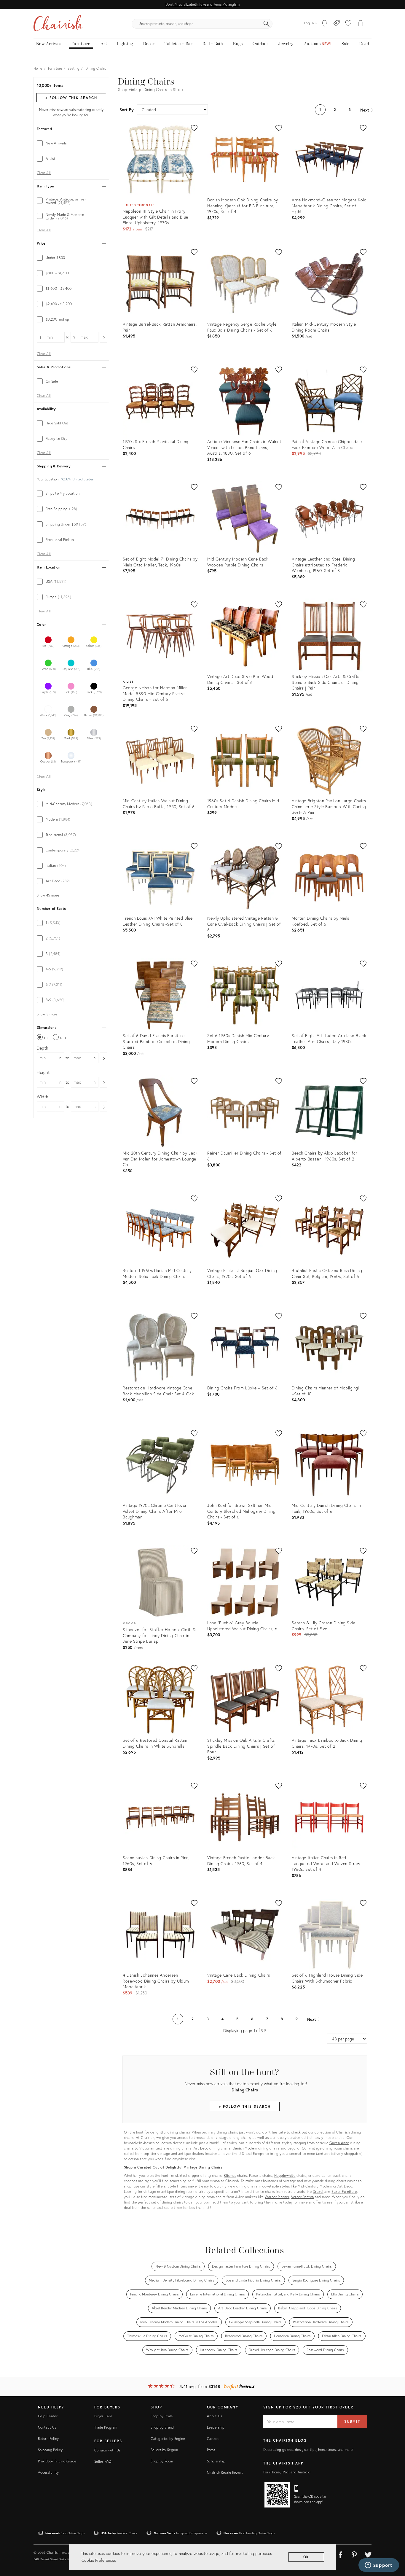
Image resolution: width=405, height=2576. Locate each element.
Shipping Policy (50, 2450)
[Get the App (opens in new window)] (277, 2495)
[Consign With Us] (337, 24)
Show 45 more (48, 895)
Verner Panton (303, 2197)
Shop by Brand (162, 2427)
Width (43, 1097)
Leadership (216, 2427)
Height (43, 1072)
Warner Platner (277, 2197)
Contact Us (47, 2427)
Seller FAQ (103, 2461)
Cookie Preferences (99, 2560)
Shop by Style (162, 2416)
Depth (43, 1048)
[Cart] (361, 24)
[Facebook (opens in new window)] (340, 2554)
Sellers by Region (164, 2450)
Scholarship (216, 2461)
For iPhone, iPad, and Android (287, 2472)
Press (211, 2450)
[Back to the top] (393, 2545)
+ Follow (71, 98)
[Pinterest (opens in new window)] (354, 2554)
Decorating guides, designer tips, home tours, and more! (308, 2450)
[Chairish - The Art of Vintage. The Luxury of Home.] (58, 24)
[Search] (267, 24)
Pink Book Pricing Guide (57, 2461)
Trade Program (106, 2427)
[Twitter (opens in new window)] (368, 2554)
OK (306, 2557)
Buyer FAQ (103, 2416)
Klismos (230, 2175)
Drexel (318, 2191)
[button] (348, 24)
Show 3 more (47, 1014)
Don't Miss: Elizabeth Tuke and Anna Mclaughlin (202, 4)
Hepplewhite (285, 2175)
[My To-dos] (325, 24)
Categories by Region (168, 2439)
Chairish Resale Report (225, 2472)
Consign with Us (107, 2450)
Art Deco (201, 2148)
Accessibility (48, 2472)
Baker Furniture (344, 2191)
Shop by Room (162, 2461)
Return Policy (48, 2439)
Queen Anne (339, 2143)
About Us (215, 2416)
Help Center (48, 2416)
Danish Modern (245, 2148)
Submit (352, 2421)
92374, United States (77, 479)
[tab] (71, 143)
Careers (213, 2439)
